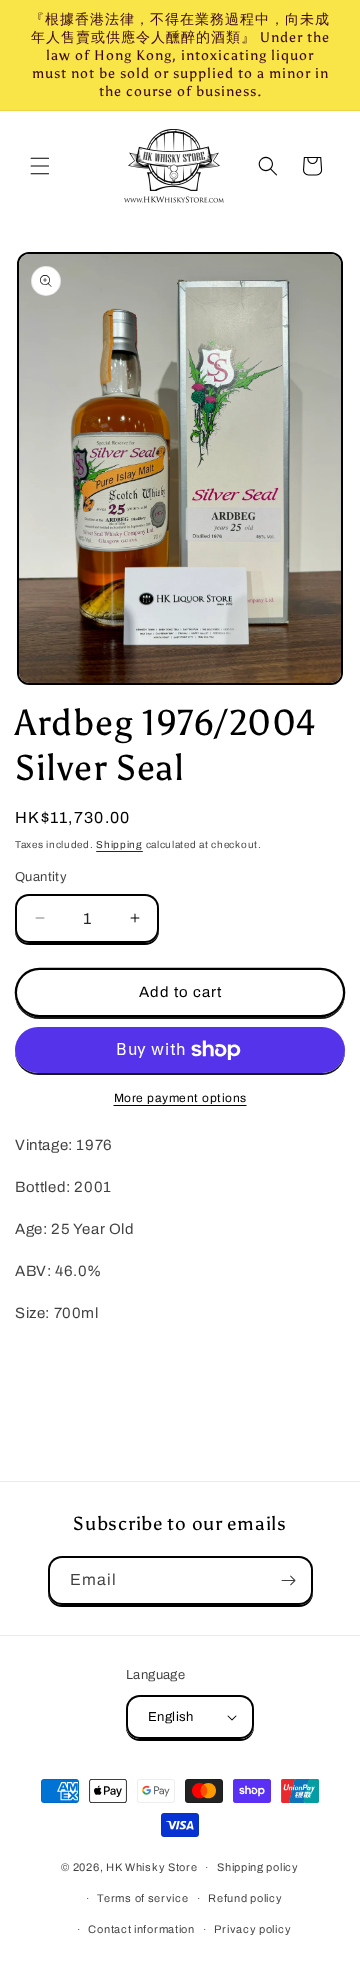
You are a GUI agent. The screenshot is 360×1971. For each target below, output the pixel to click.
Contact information (141, 1929)
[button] (40, 166)
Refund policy (245, 1898)
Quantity (41, 877)
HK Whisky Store (152, 1867)
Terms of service (142, 1898)
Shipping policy (258, 1867)
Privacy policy (252, 1929)
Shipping (119, 844)
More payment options (180, 1098)
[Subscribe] (289, 1580)
